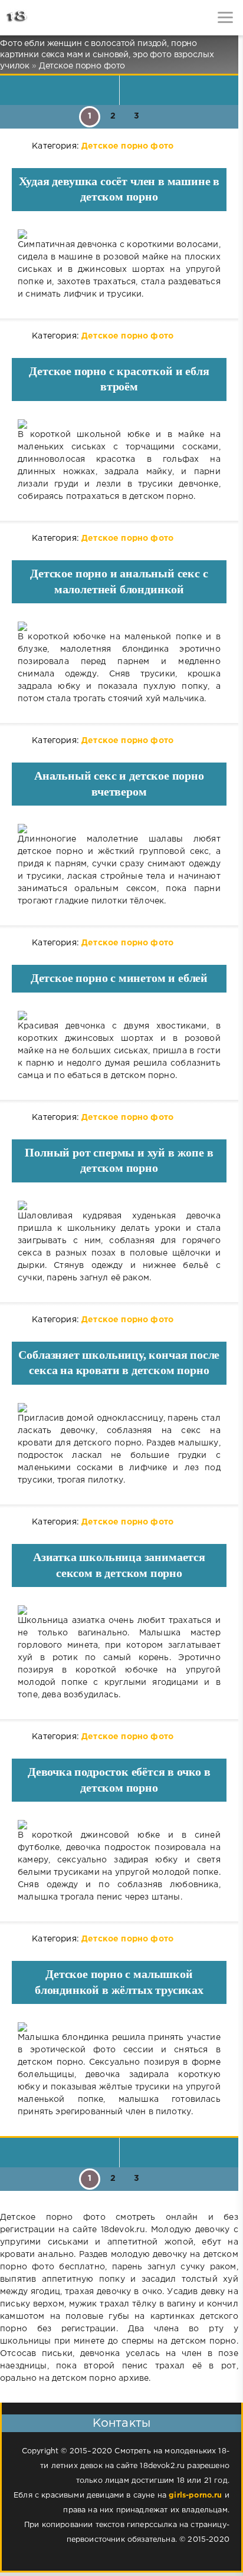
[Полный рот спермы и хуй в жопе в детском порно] (119, 1205)
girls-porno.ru (195, 2495)
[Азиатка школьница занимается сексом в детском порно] (119, 1610)
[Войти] (53, 18)
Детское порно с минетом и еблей (119, 978)
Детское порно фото (127, 146)
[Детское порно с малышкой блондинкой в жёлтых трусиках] (119, 2027)
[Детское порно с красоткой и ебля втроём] (119, 424)
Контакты (121, 2423)
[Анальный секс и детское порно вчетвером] (119, 829)
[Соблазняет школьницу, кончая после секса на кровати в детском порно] (119, 1408)
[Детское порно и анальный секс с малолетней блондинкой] (119, 626)
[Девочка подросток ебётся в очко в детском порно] (119, 1825)
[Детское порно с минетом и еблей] (119, 1016)
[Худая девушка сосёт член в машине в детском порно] (119, 234)
